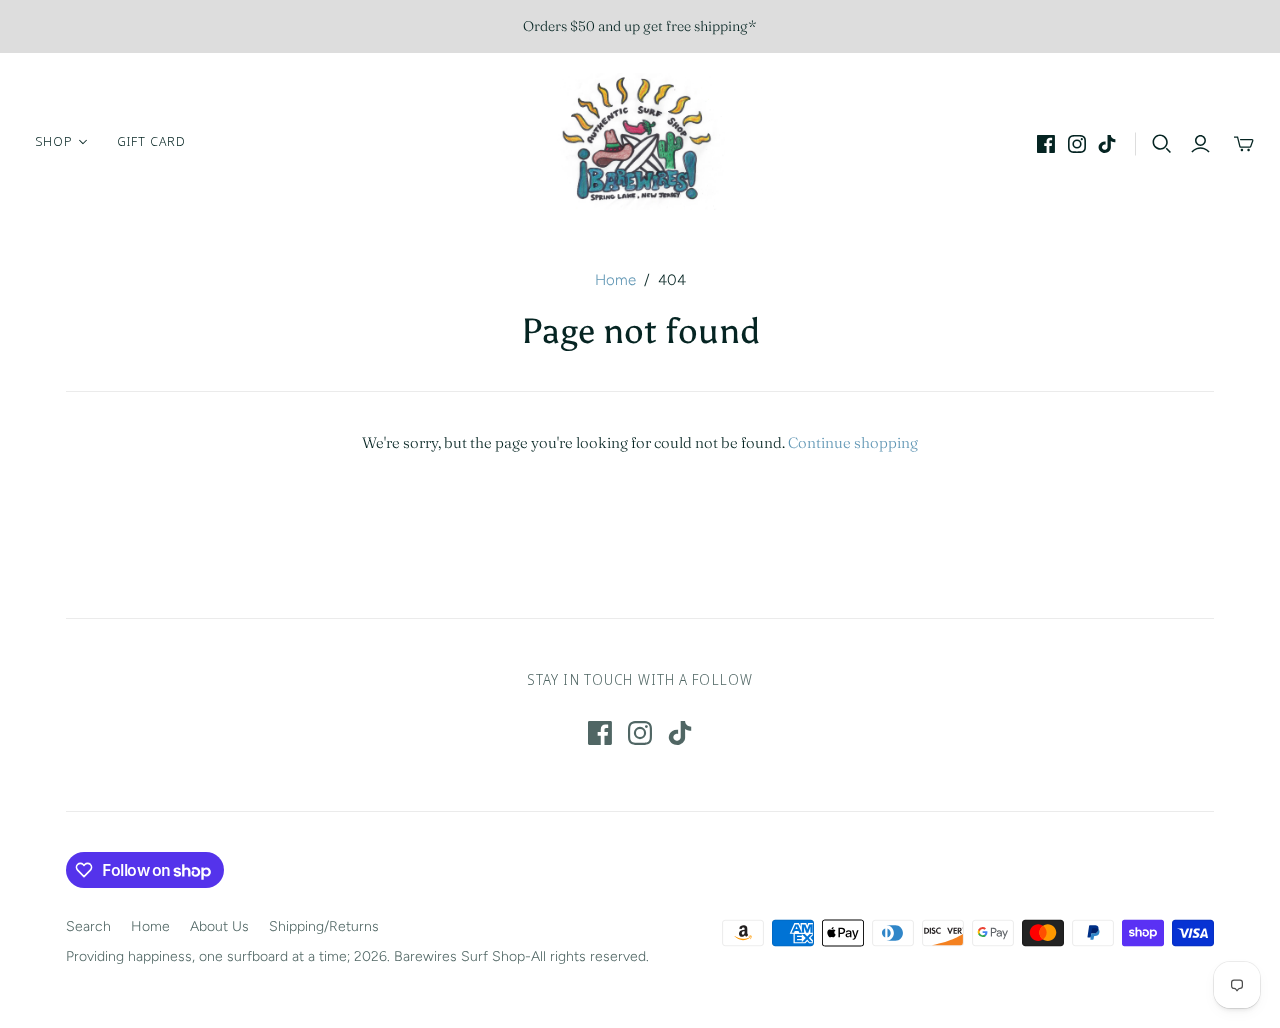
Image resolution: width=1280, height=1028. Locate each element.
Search (88, 926)
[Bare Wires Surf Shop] (640, 141)
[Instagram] (1077, 144)
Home (615, 280)
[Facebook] (1046, 144)
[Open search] (1162, 144)
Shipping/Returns (324, 926)
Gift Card (151, 141)
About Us (219, 926)
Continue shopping (853, 442)
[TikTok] (1107, 144)
